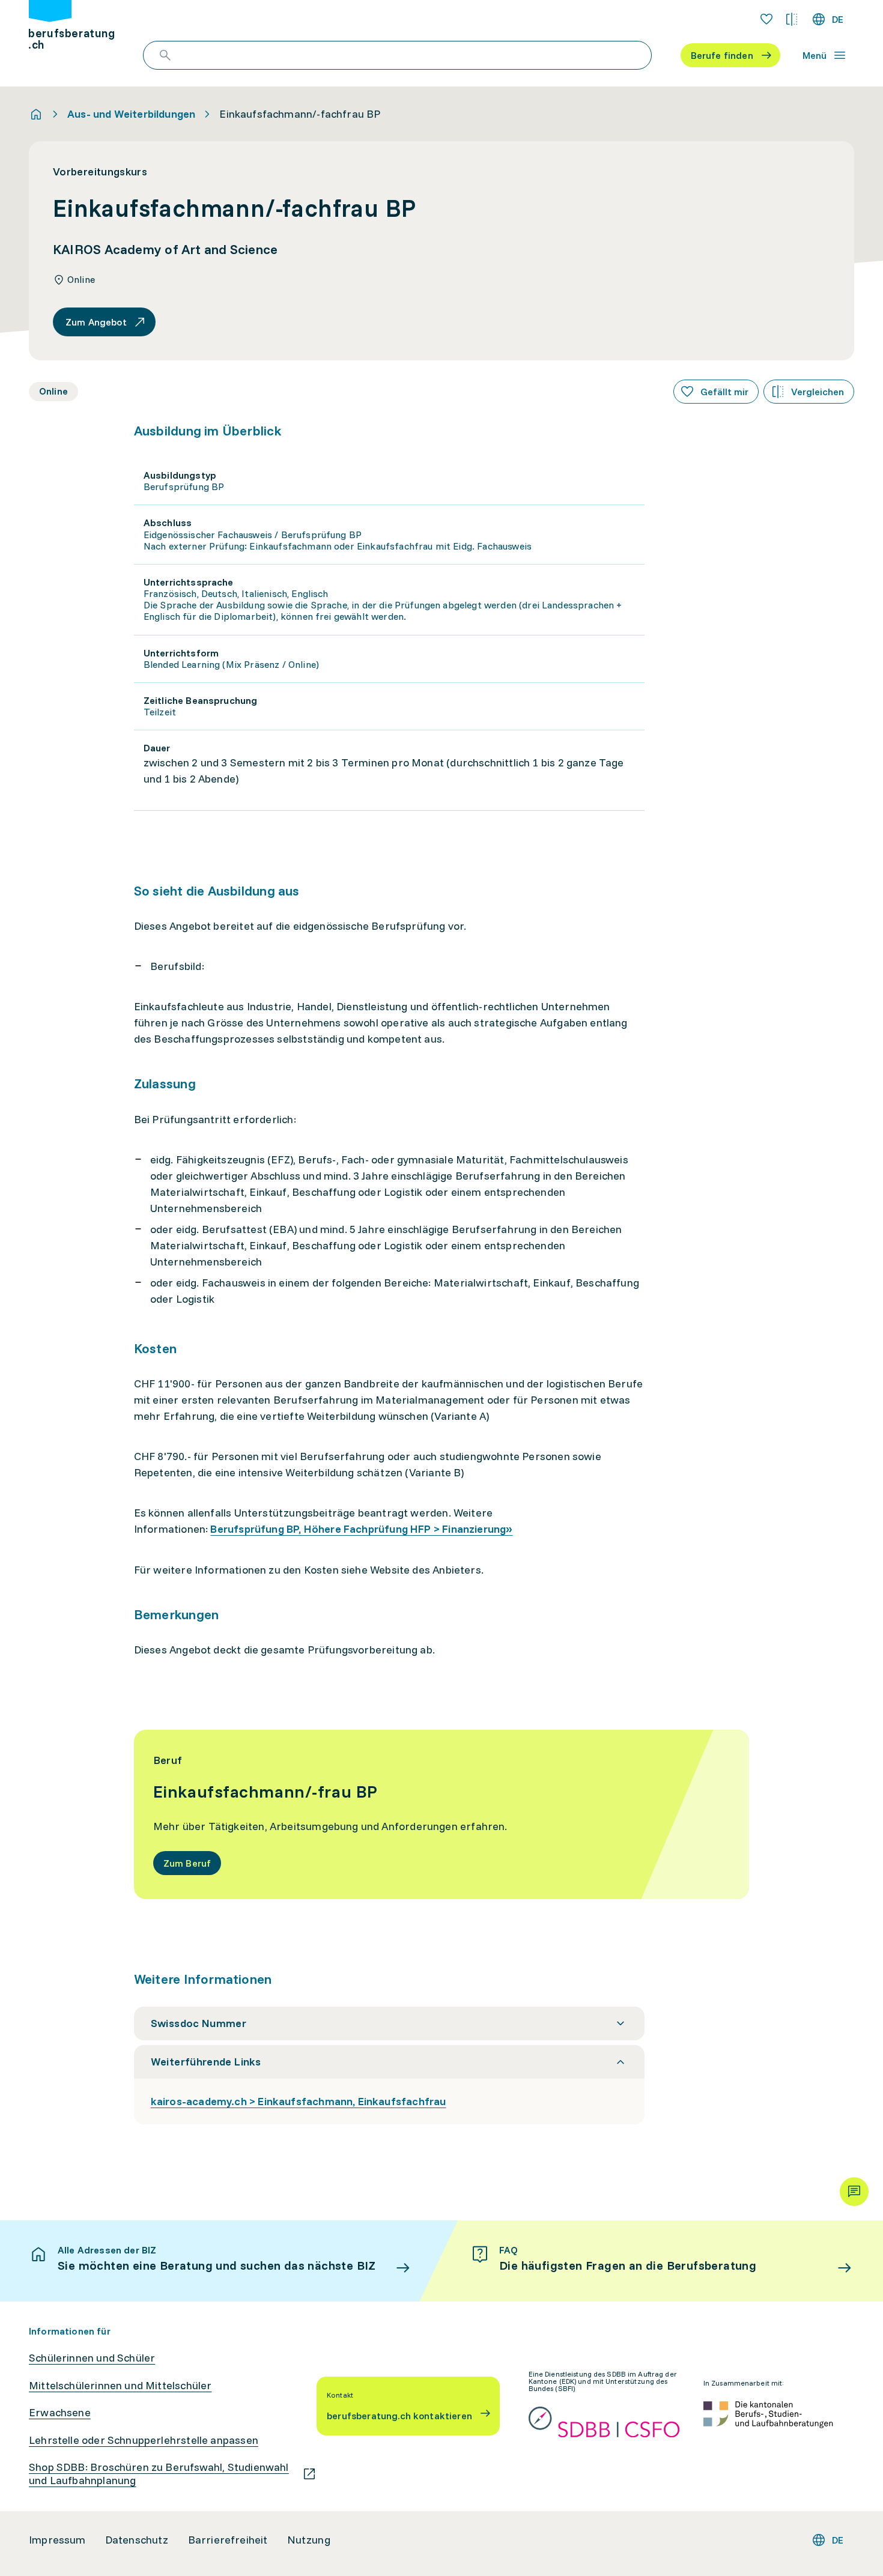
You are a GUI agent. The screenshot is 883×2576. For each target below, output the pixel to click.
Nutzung (309, 2540)
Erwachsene (60, 2413)
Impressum (57, 2540)
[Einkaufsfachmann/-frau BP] (442, 1814)
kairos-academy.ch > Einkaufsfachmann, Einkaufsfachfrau (299, 2101)
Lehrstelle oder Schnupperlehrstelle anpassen (144, 2440)
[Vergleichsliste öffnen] (792, 19)
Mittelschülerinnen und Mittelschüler (120, 2386)
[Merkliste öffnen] (766, 19)
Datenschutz (137, 2540)
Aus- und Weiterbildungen (131, 114)
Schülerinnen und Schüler (92, 2358)
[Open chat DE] (854, 2192)
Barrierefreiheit (228, 2540)
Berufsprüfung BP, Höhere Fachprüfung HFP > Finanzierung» (361, 1529)
